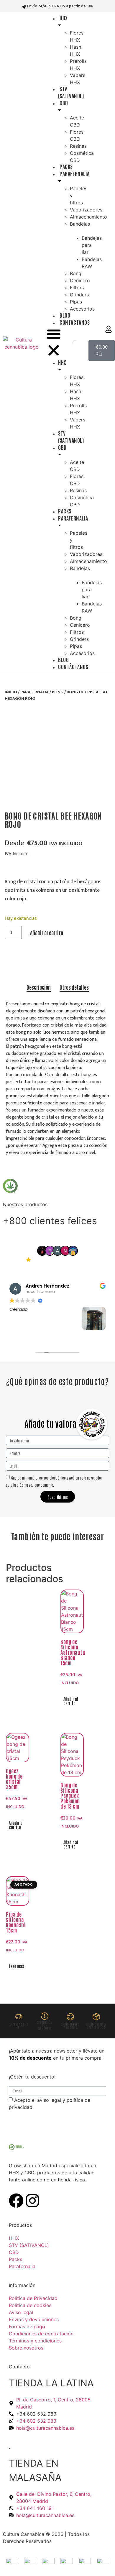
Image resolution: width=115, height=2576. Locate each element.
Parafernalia (34, 692)
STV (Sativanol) (71, 92)
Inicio (11, 692)
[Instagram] (32, 2201)
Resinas (78, 146)
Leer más (16, 1966)
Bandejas (80, 224)
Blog (65, 315)
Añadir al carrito (47, 932)
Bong (76, 273)
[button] (54, 343)
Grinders (79, 295)
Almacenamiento (88, 217)
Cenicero (80, 280)
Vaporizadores (86, 210)
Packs (66, 166)
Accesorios (82, 309)
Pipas (76, 302)
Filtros (77, 288)
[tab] (39, 987)
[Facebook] (16, 2201)
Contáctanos (75, 322)
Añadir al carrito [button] (71, 1701)
